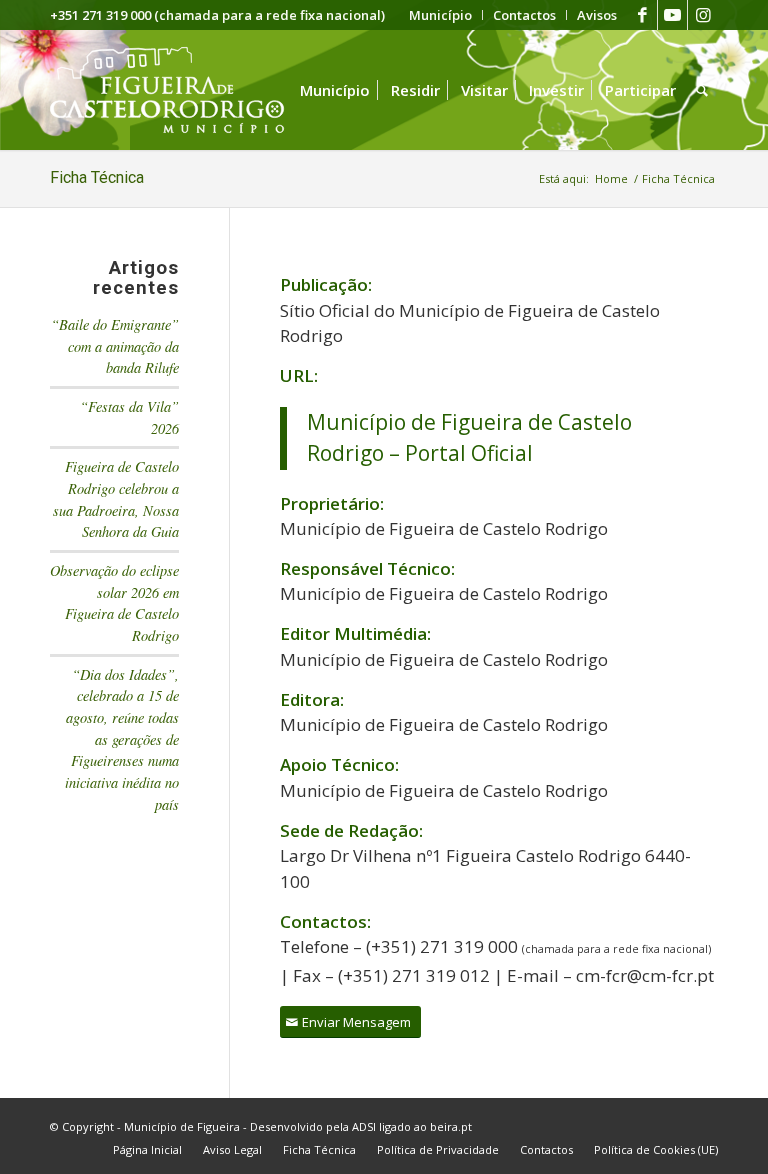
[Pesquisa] (702, 90)
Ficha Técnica (97, 177)
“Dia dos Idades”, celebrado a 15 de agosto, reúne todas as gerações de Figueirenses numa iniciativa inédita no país (122, 739)
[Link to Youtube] (672, 15)
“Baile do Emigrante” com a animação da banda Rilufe (115, 346)
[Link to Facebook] (642, 15)
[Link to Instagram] (703, 15)
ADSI (364, 1126)
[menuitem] (441, 15)
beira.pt (451, 1126)
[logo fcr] (182, 90)
